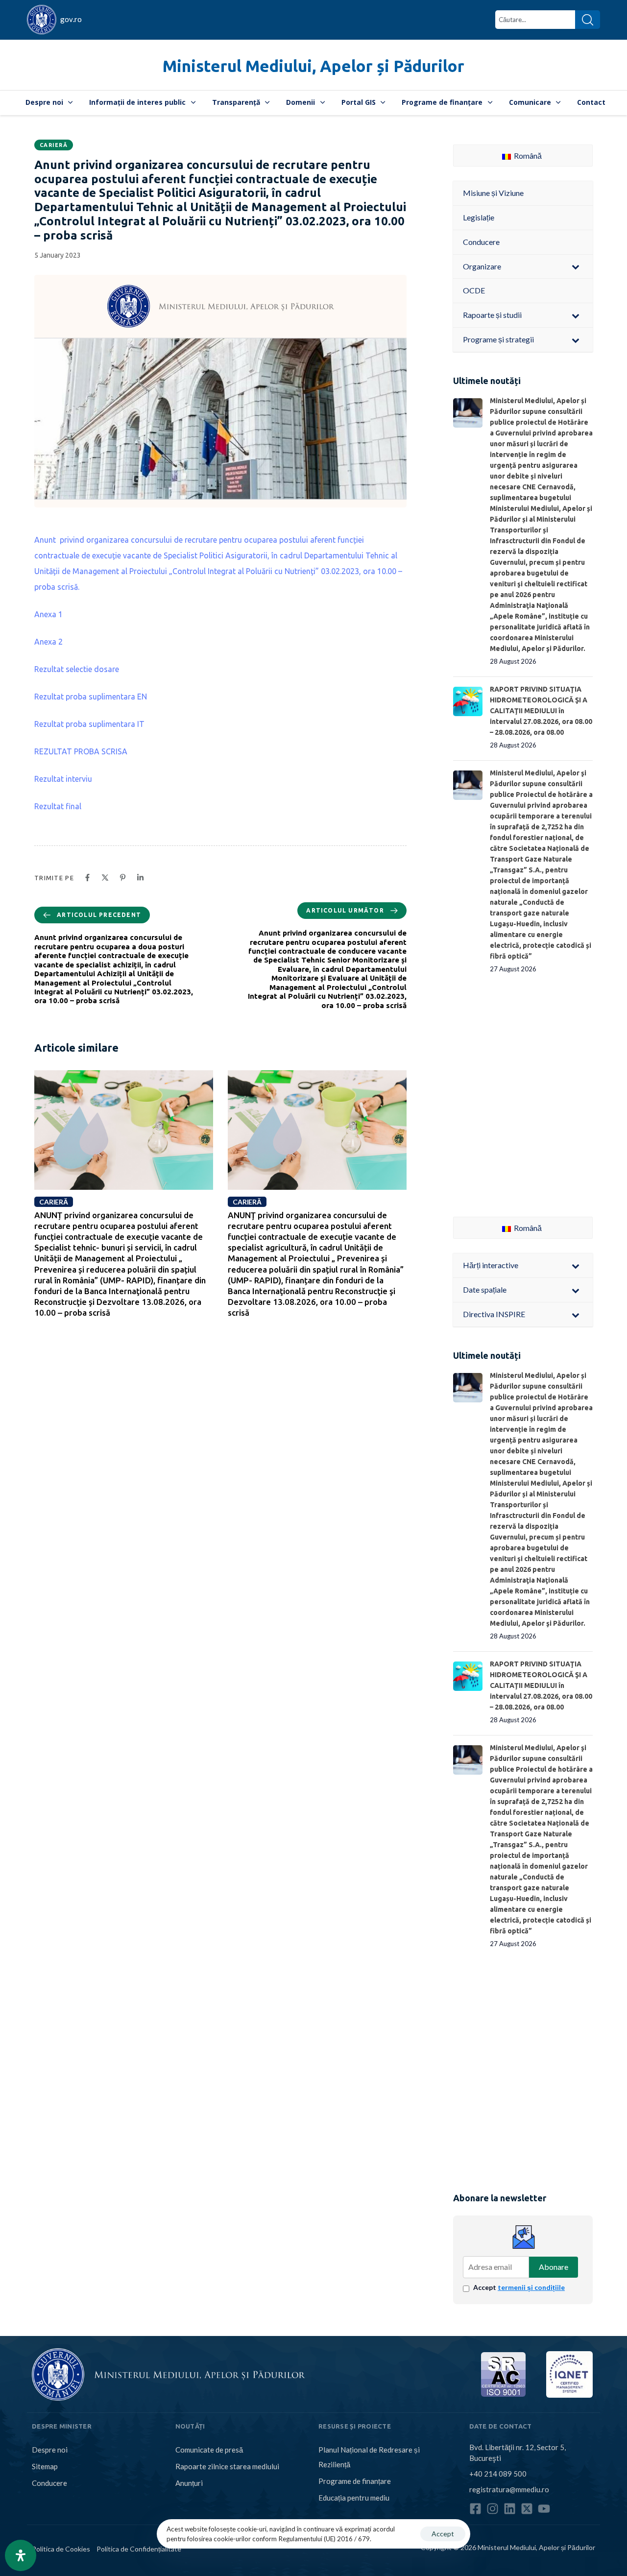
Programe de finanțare (442, 102)
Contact (591, 102)
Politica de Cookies (61, 2549)
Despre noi (44, 102)
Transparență (236, 102)
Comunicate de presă (209, 2450)
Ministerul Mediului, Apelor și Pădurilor (313, 66)
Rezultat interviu (63, 779)
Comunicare (530, 102)
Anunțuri (189, 2483)
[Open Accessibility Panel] (21, 2555)
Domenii (301, 102)
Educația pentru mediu (354, 2498)
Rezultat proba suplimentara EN (91, 697)
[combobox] (535, 20)
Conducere (49, 2483)
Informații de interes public (137, 102)
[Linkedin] (510, 2509)
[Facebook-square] (475, 2509)
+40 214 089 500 (498, 2474)
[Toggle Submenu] (576, 267)
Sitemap (45, 2466)
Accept (519, 2287)
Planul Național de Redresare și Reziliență (369, 2457)
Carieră (54, 145)
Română (527, 156)
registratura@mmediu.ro (509, 2489)
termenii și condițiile (531, 2287)
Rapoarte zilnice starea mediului (227, 2466)
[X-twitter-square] (527, 2509)
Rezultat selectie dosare (77, 669)
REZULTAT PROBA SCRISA (81, 751)
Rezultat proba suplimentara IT (89, 724)
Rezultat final (58, 806)
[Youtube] (544, 2509)
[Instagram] (493, 2509)
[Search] (588, 20)
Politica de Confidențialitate (139, 2549)
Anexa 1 (48, 614)
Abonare (554, 2267)
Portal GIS (359, 102)
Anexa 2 (48, 642)
